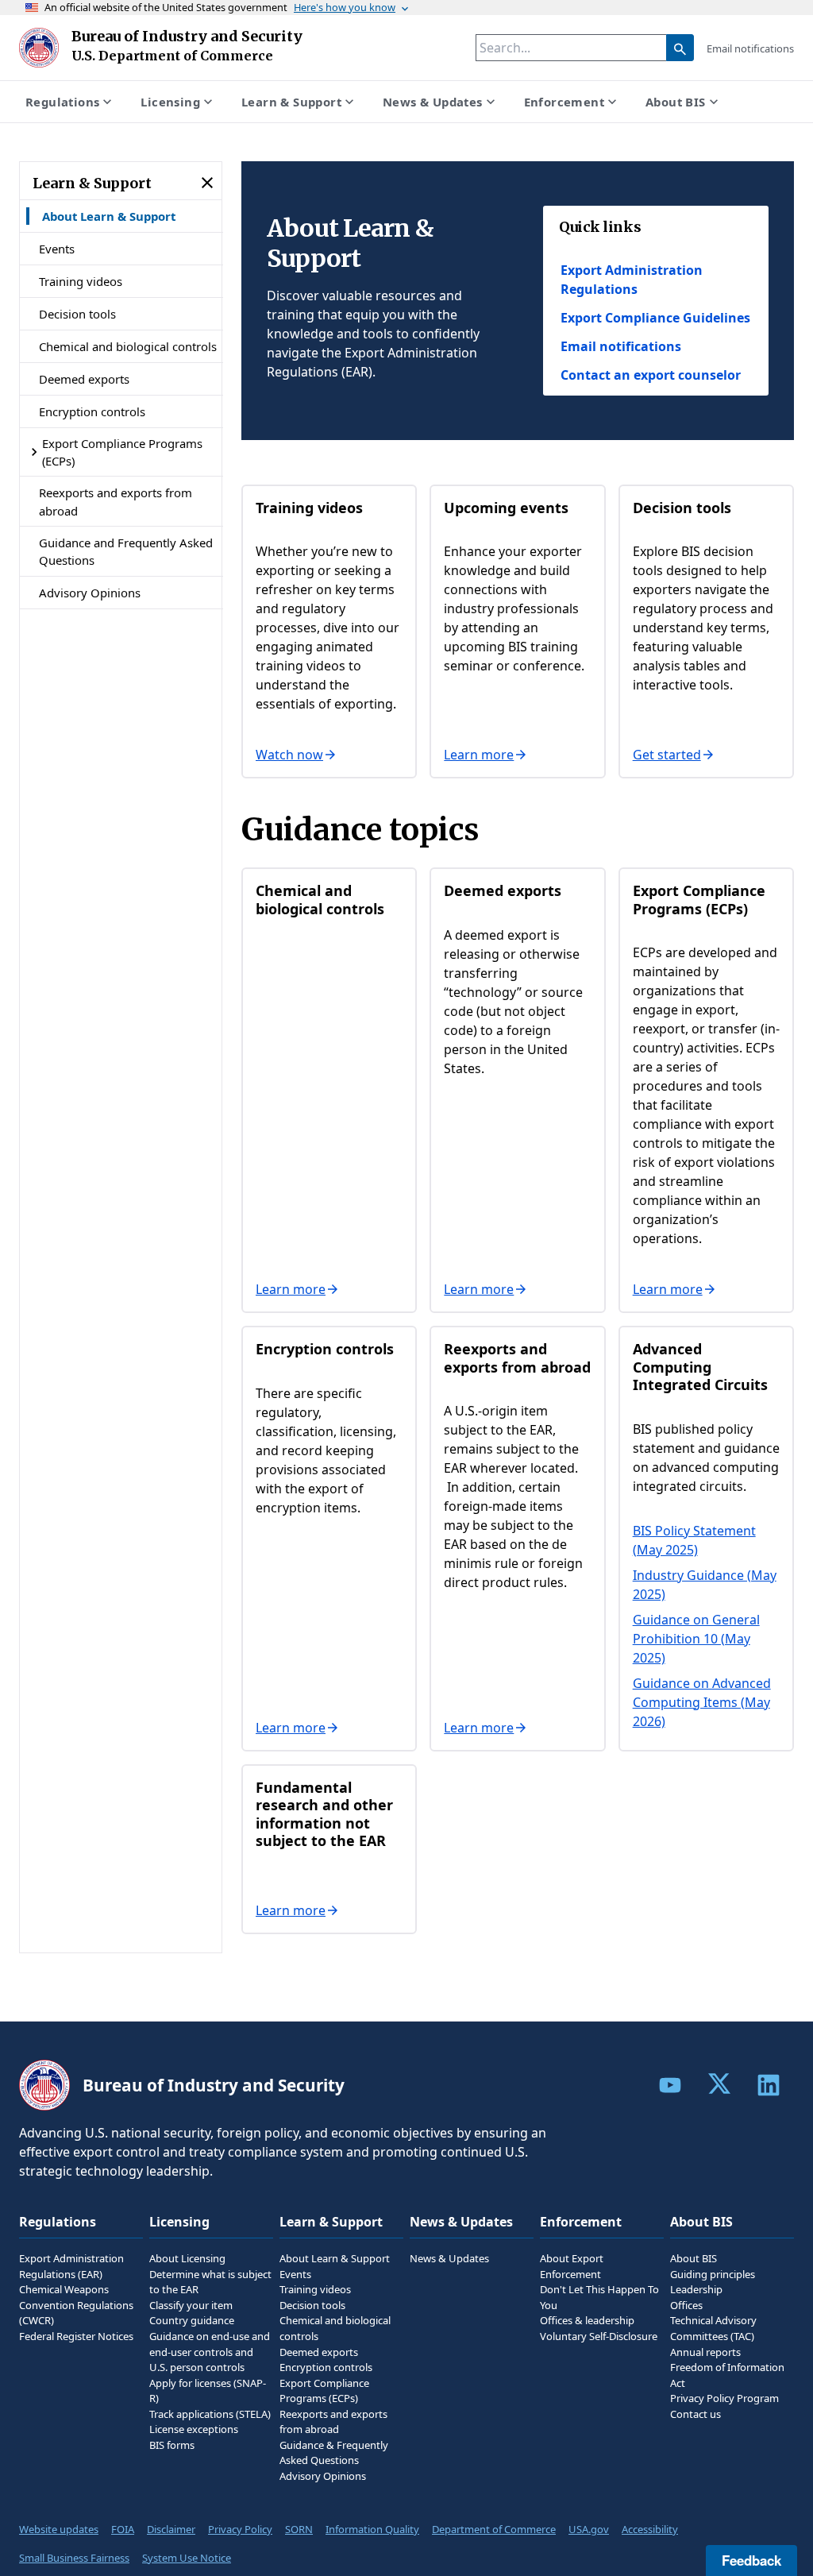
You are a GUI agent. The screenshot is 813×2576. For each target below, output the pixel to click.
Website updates (59, 2529)
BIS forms (172, 2445)
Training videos (81, 281)
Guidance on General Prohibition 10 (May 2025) (696, 1639)
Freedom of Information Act (727, 2375)
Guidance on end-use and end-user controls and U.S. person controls (210, 2352)
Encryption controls (92, 411)
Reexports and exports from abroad (116, 501)
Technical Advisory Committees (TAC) (713, 2328)
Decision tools (77, 314)
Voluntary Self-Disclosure (599, 2336)
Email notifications (750, 48)
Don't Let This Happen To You (599, 2297)
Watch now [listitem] (289, 755)
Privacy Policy (240, 2529)
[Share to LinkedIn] (769, 2085)
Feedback (751, 2560)
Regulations (62, 102)
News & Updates (433, 102)
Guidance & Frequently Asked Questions (334, 2453)
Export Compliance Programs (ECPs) (122, 452)
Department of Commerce (494, 2529)
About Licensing (187, 2258)
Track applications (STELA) (210, 2414)
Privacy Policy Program (724, 2398)
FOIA (123, 2529)
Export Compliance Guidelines (655, 318)
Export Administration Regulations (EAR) (71, 2266)
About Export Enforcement (572, 2266)
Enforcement (564, 102)
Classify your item (191, 2305)
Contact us (695, 2414)
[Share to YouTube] (670, 2085)
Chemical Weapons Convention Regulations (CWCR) (76, 2305)
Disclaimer (171, 2529)
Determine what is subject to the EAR (210, 2282)
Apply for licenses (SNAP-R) (208, 2391)
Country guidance (192, 2320)
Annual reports (705, 2352)
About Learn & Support (109, 216)
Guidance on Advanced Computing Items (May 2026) (702, 1702)
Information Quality (372, 2529)
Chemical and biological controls (128, 346)
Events (57, 249)
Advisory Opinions (90, 593)
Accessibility (650, 2529)
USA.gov (589, 2529)
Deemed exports (84, 379)
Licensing (170, 102)
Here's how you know (345, 7)
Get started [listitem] (667, 755)
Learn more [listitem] (479, 755)
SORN (299, 2529)
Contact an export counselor (651, 375)
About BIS (676, 102)
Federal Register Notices (76, 2336)
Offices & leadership (587, 2320)
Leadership (696, 2289)
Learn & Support (291, 102)
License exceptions (194, 2429)
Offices (686, 2305)
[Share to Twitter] (719, 2084)
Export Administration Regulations (632, 280)
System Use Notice (187, 2558)
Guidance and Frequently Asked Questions (126, 551)
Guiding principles (713, 2274)
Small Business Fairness (74, 2558)
